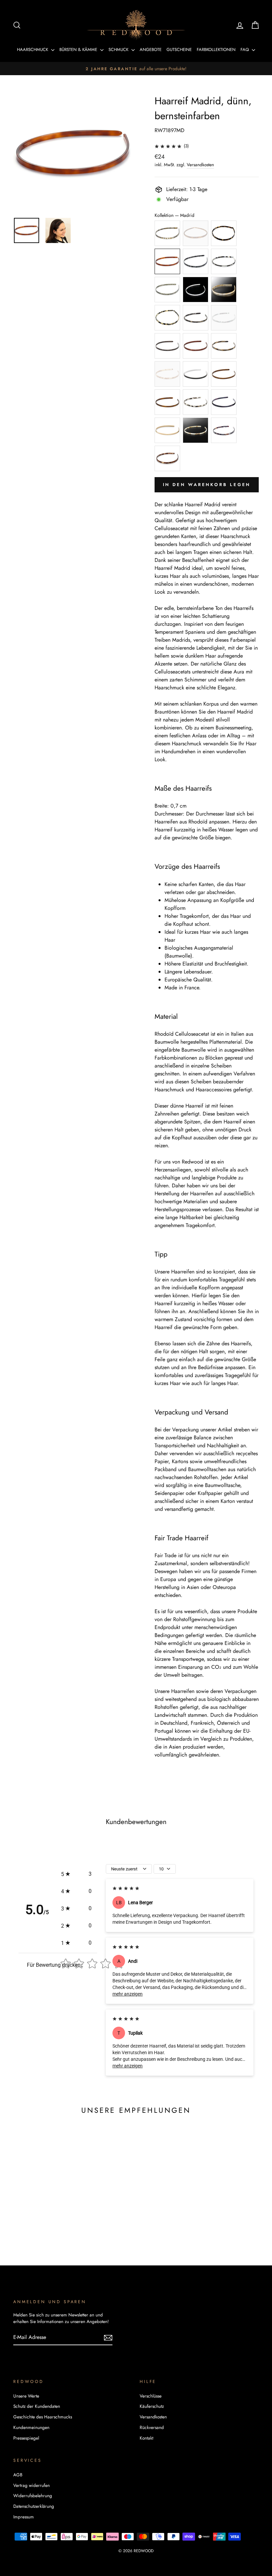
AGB (18, 2475)
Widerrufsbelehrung (33, 2496)
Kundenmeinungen (31, 2427)
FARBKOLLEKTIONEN (216, 50)
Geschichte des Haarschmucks (43, 2417)
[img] (168, 146)
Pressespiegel (26, 2438)
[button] (76, 1874)
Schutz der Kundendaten (37, 2406)
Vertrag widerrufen (32, 2485)
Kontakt (146, 2438)
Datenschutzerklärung (34, 2506)
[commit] (108, 2337)
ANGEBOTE (151, 50)
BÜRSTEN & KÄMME (79, 50)
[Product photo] (73, 153)
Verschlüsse (151, 2396)
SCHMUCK (119, 50)
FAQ (245, 50)
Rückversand (152, 2427)
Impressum (24, 2517)
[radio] (167, 233)
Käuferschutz (152, 2406)
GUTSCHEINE (179, 50)
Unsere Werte (26, 2396)
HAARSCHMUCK (33, 50)
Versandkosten (200, 165)
